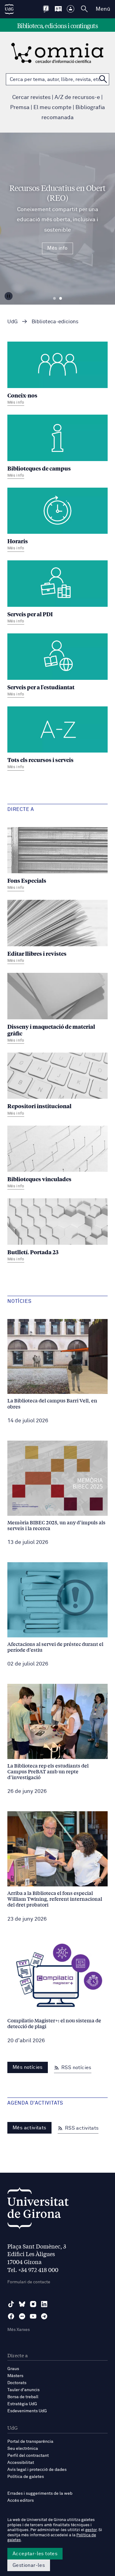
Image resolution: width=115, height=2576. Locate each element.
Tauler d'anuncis (23, 2390)
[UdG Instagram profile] (33, 2304)
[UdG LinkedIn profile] (44, 2304)
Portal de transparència (30, 2442)
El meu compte (52, 108)
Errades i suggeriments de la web (40, 2494)
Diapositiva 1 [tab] (54, 299)
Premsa (20, 108)
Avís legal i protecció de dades (37, 2470)
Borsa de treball (23, 2397)
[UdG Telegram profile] (44, 2316)
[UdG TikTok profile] (11, 2304)
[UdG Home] (9, 9)
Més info (57, 248)
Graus (13, 2369)
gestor (91, 2530)
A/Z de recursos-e (77, 97)
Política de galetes (26, 2477)
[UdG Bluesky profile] (22, 2304)
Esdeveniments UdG (27, 2411)
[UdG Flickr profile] (22, 2316)
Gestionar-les (29, 2565)
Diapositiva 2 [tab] (61, 299)
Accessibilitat (21, 2463)
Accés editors (21, 2501)
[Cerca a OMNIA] (103, 79)
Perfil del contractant (28, 2456)
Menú (103, 9)
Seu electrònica (23, 2449)
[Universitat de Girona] (38, 2210)
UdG (13, 322)
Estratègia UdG (22, 2404)
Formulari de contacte (29, 2282)
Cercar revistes (31, 97)
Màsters (15, 2376)
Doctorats (17, 2383)
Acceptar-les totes (35, 2554)
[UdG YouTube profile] (33, 2316)
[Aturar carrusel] (9, 296)
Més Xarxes (19, 2330)
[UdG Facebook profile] (11, 2316)
